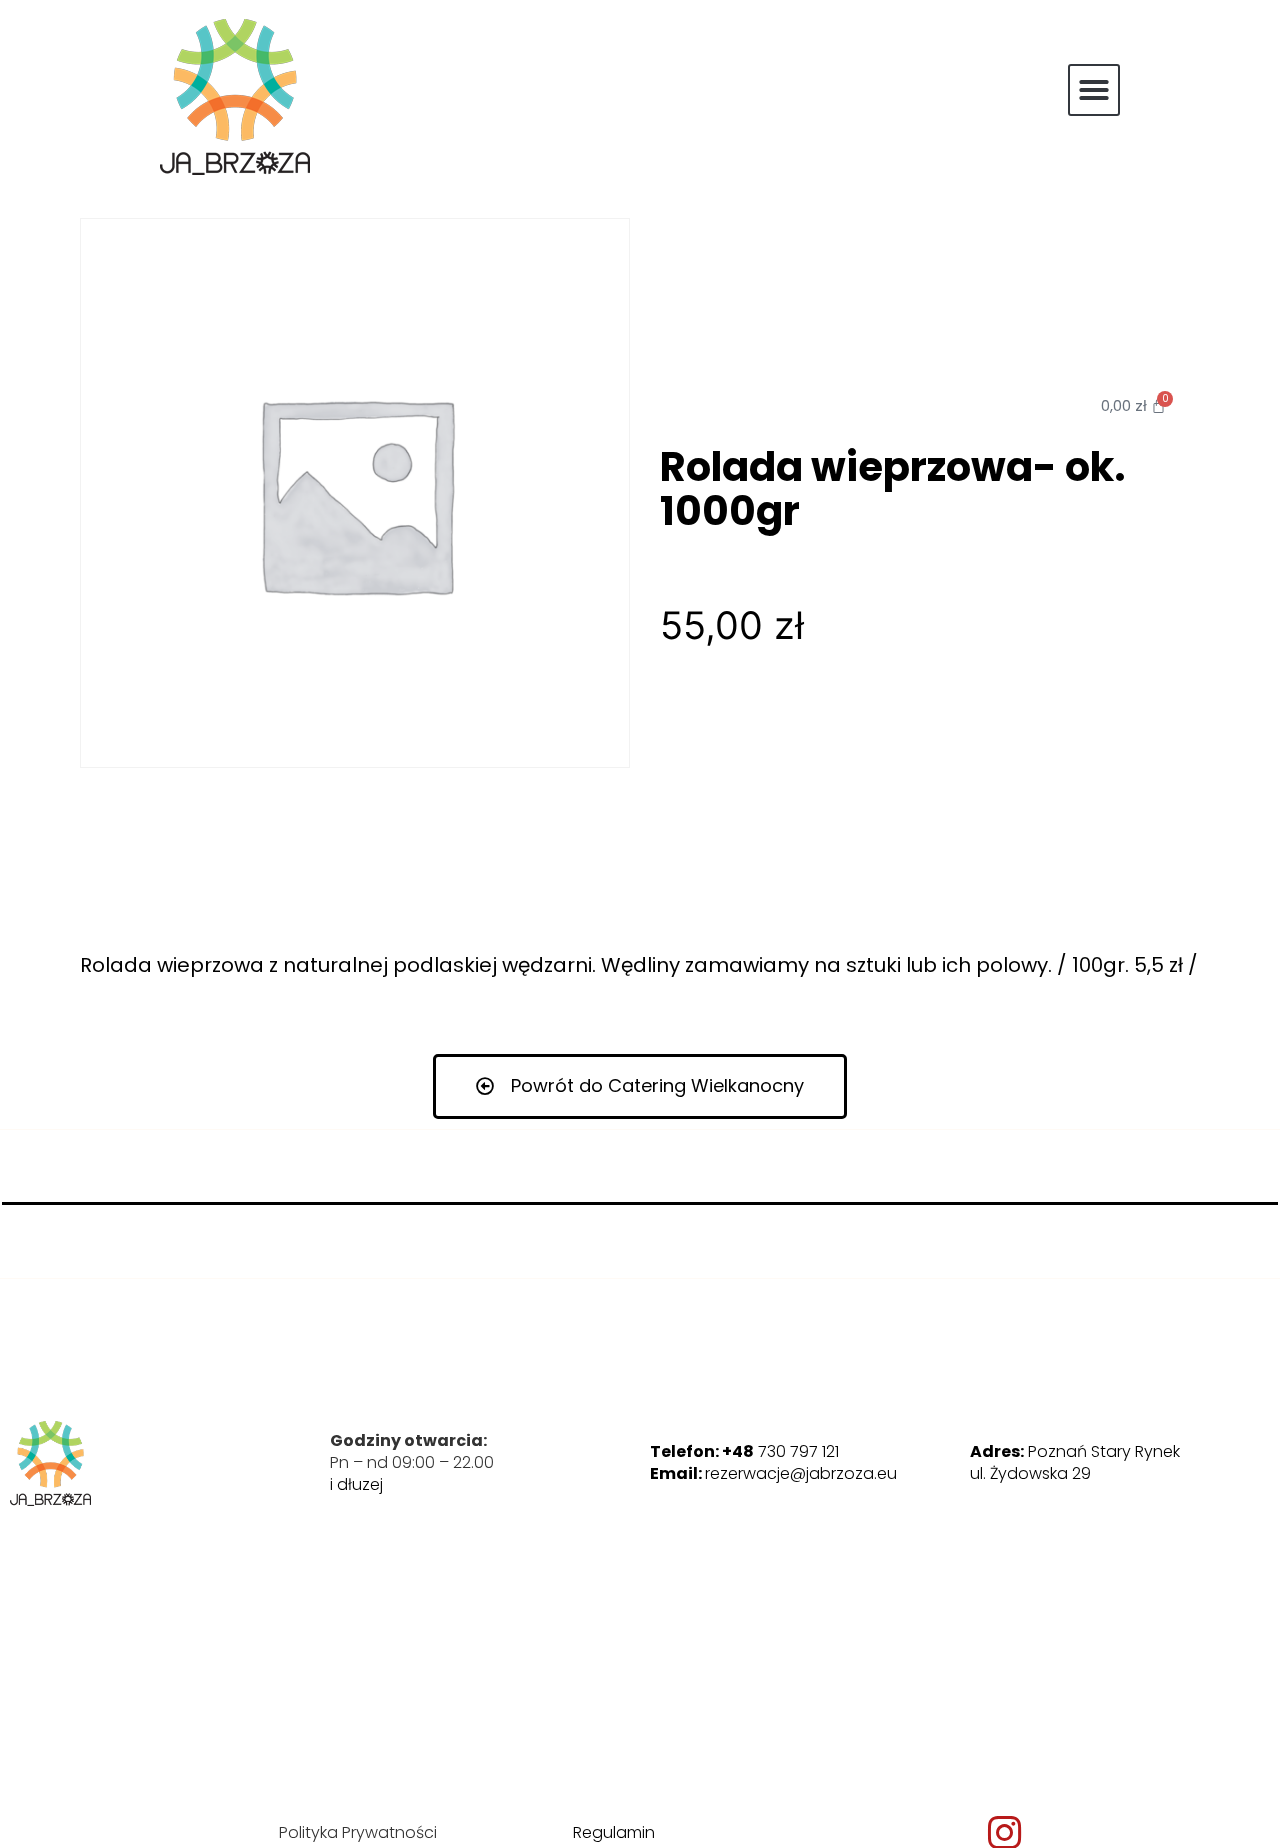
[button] (1094, 90)
